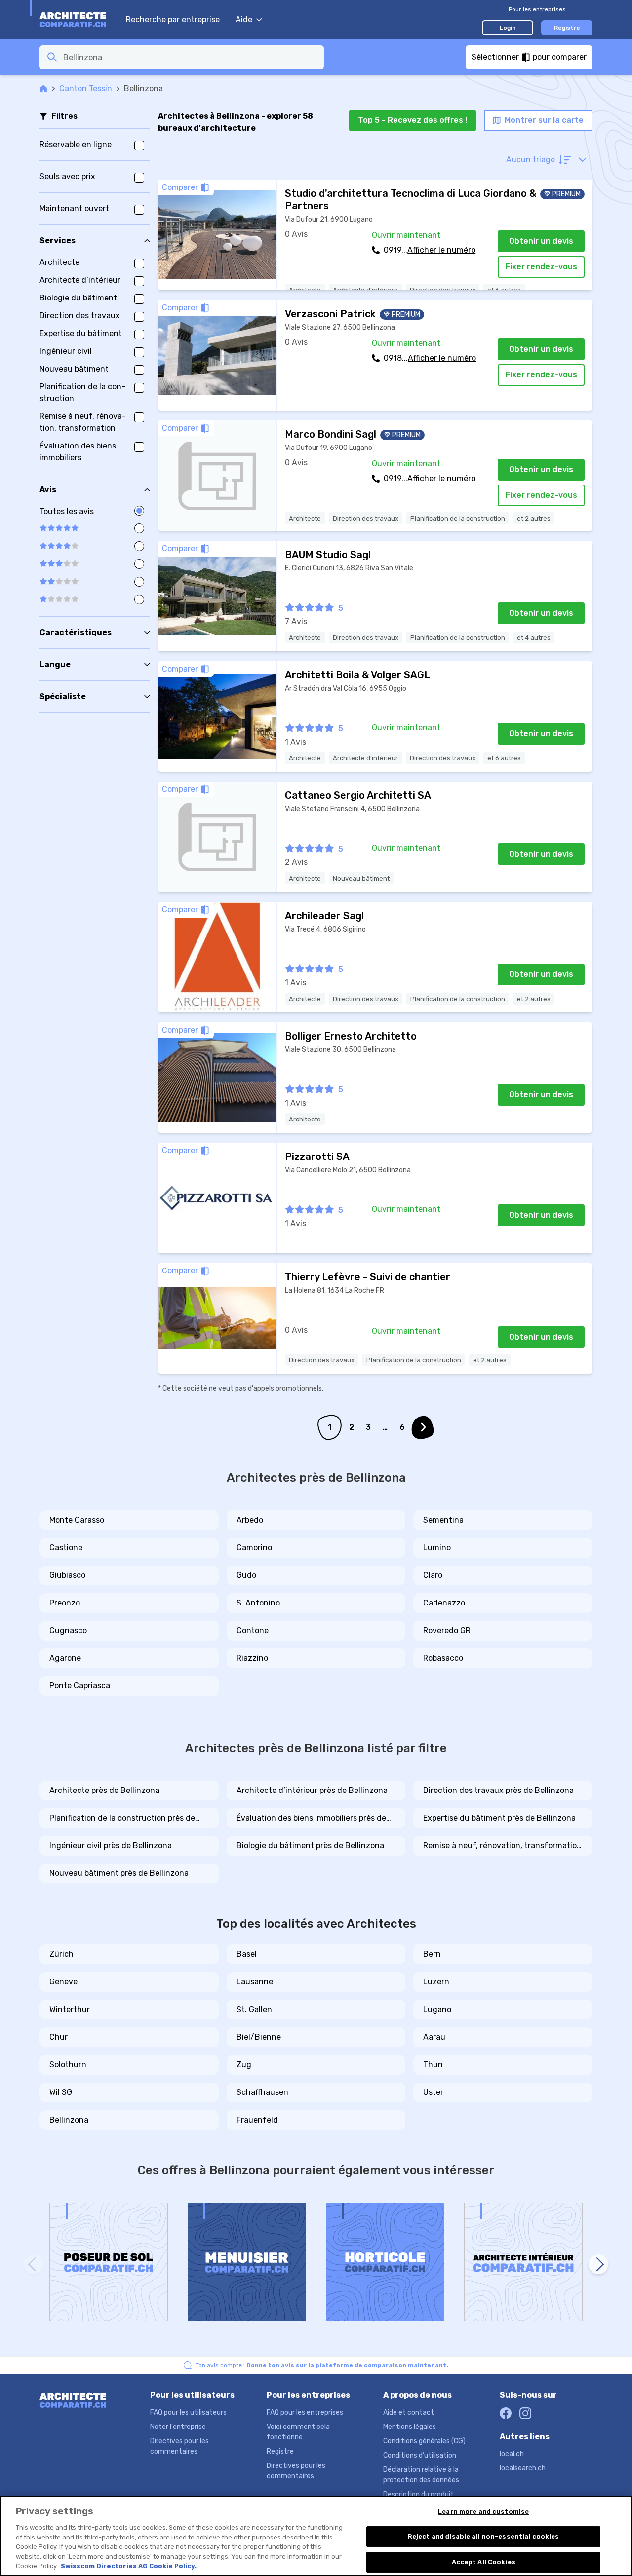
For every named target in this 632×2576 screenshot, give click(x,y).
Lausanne (255, 1982)
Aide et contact (409, 2412)
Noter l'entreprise (178, 2427)
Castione (66, 1548)
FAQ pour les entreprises (305, 2412)
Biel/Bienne (259, 2037)
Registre (567, 28)
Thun (433, 2065)
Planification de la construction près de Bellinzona (122, 1819)
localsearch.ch (523, 2468)
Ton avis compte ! (322, 2365)
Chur (59, 2037)
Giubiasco (67, 1575)
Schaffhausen (262, 2092)
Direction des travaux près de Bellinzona (498, 1790)
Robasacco (443, 1658)
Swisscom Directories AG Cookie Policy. (129, 2566)
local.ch (512, 2454)
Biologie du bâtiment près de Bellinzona (310, 1846)
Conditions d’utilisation (420, 2455)
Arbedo (250, 1520)
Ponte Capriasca (80, 1686)
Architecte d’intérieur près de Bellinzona (312, 1790)
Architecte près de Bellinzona (104, 1790)
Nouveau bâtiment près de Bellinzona (119, 1873)
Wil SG (61, 2092)
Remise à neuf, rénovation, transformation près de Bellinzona (502, 1846)
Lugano (437, 2009)
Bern (432, 1954)
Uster (433, 2092)
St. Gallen (254, 2009)
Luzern (436, 1982)
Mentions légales (410, 2427)
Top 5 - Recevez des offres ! (413, 120)
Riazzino (252, 1658)
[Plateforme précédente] (34, 2264)
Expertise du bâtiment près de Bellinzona (499, 1818)
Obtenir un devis (541, 241)
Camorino (254, 1548)
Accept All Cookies (484, 2562)
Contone (253, 1630)
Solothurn (68, 2065)
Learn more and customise (483, 2512)
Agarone (65, 1658)
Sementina (443, 1520)
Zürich (61, 1954)
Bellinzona (69, 2120)
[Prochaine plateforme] (598, 2264)
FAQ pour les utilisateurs (188, 2412)
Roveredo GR (447, 1630)
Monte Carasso (77, 1520)
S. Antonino (258, 1603)
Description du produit (418, 2494)
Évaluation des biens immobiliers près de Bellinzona (311, 1819)
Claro (433, 1575)
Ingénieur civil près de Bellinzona (111, 1846)
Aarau (434, 2037)
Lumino (437, 1548)
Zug (244, 2065)
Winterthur (70, 2009)
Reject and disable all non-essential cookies (484, 2536)
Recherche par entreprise (173, 19)
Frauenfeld (257, 2120)
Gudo (246, 1575)
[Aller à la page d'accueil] (78, 20)
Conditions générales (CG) (424, 2441)
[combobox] (191, 57)
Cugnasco (68, 1630)
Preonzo (65, 1603)
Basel (247, 1954)
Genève (63, 1982)
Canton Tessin (86, 89)
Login (508, 28)
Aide (244, 19)
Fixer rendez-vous (541, 267)
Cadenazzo (444, 1603)
